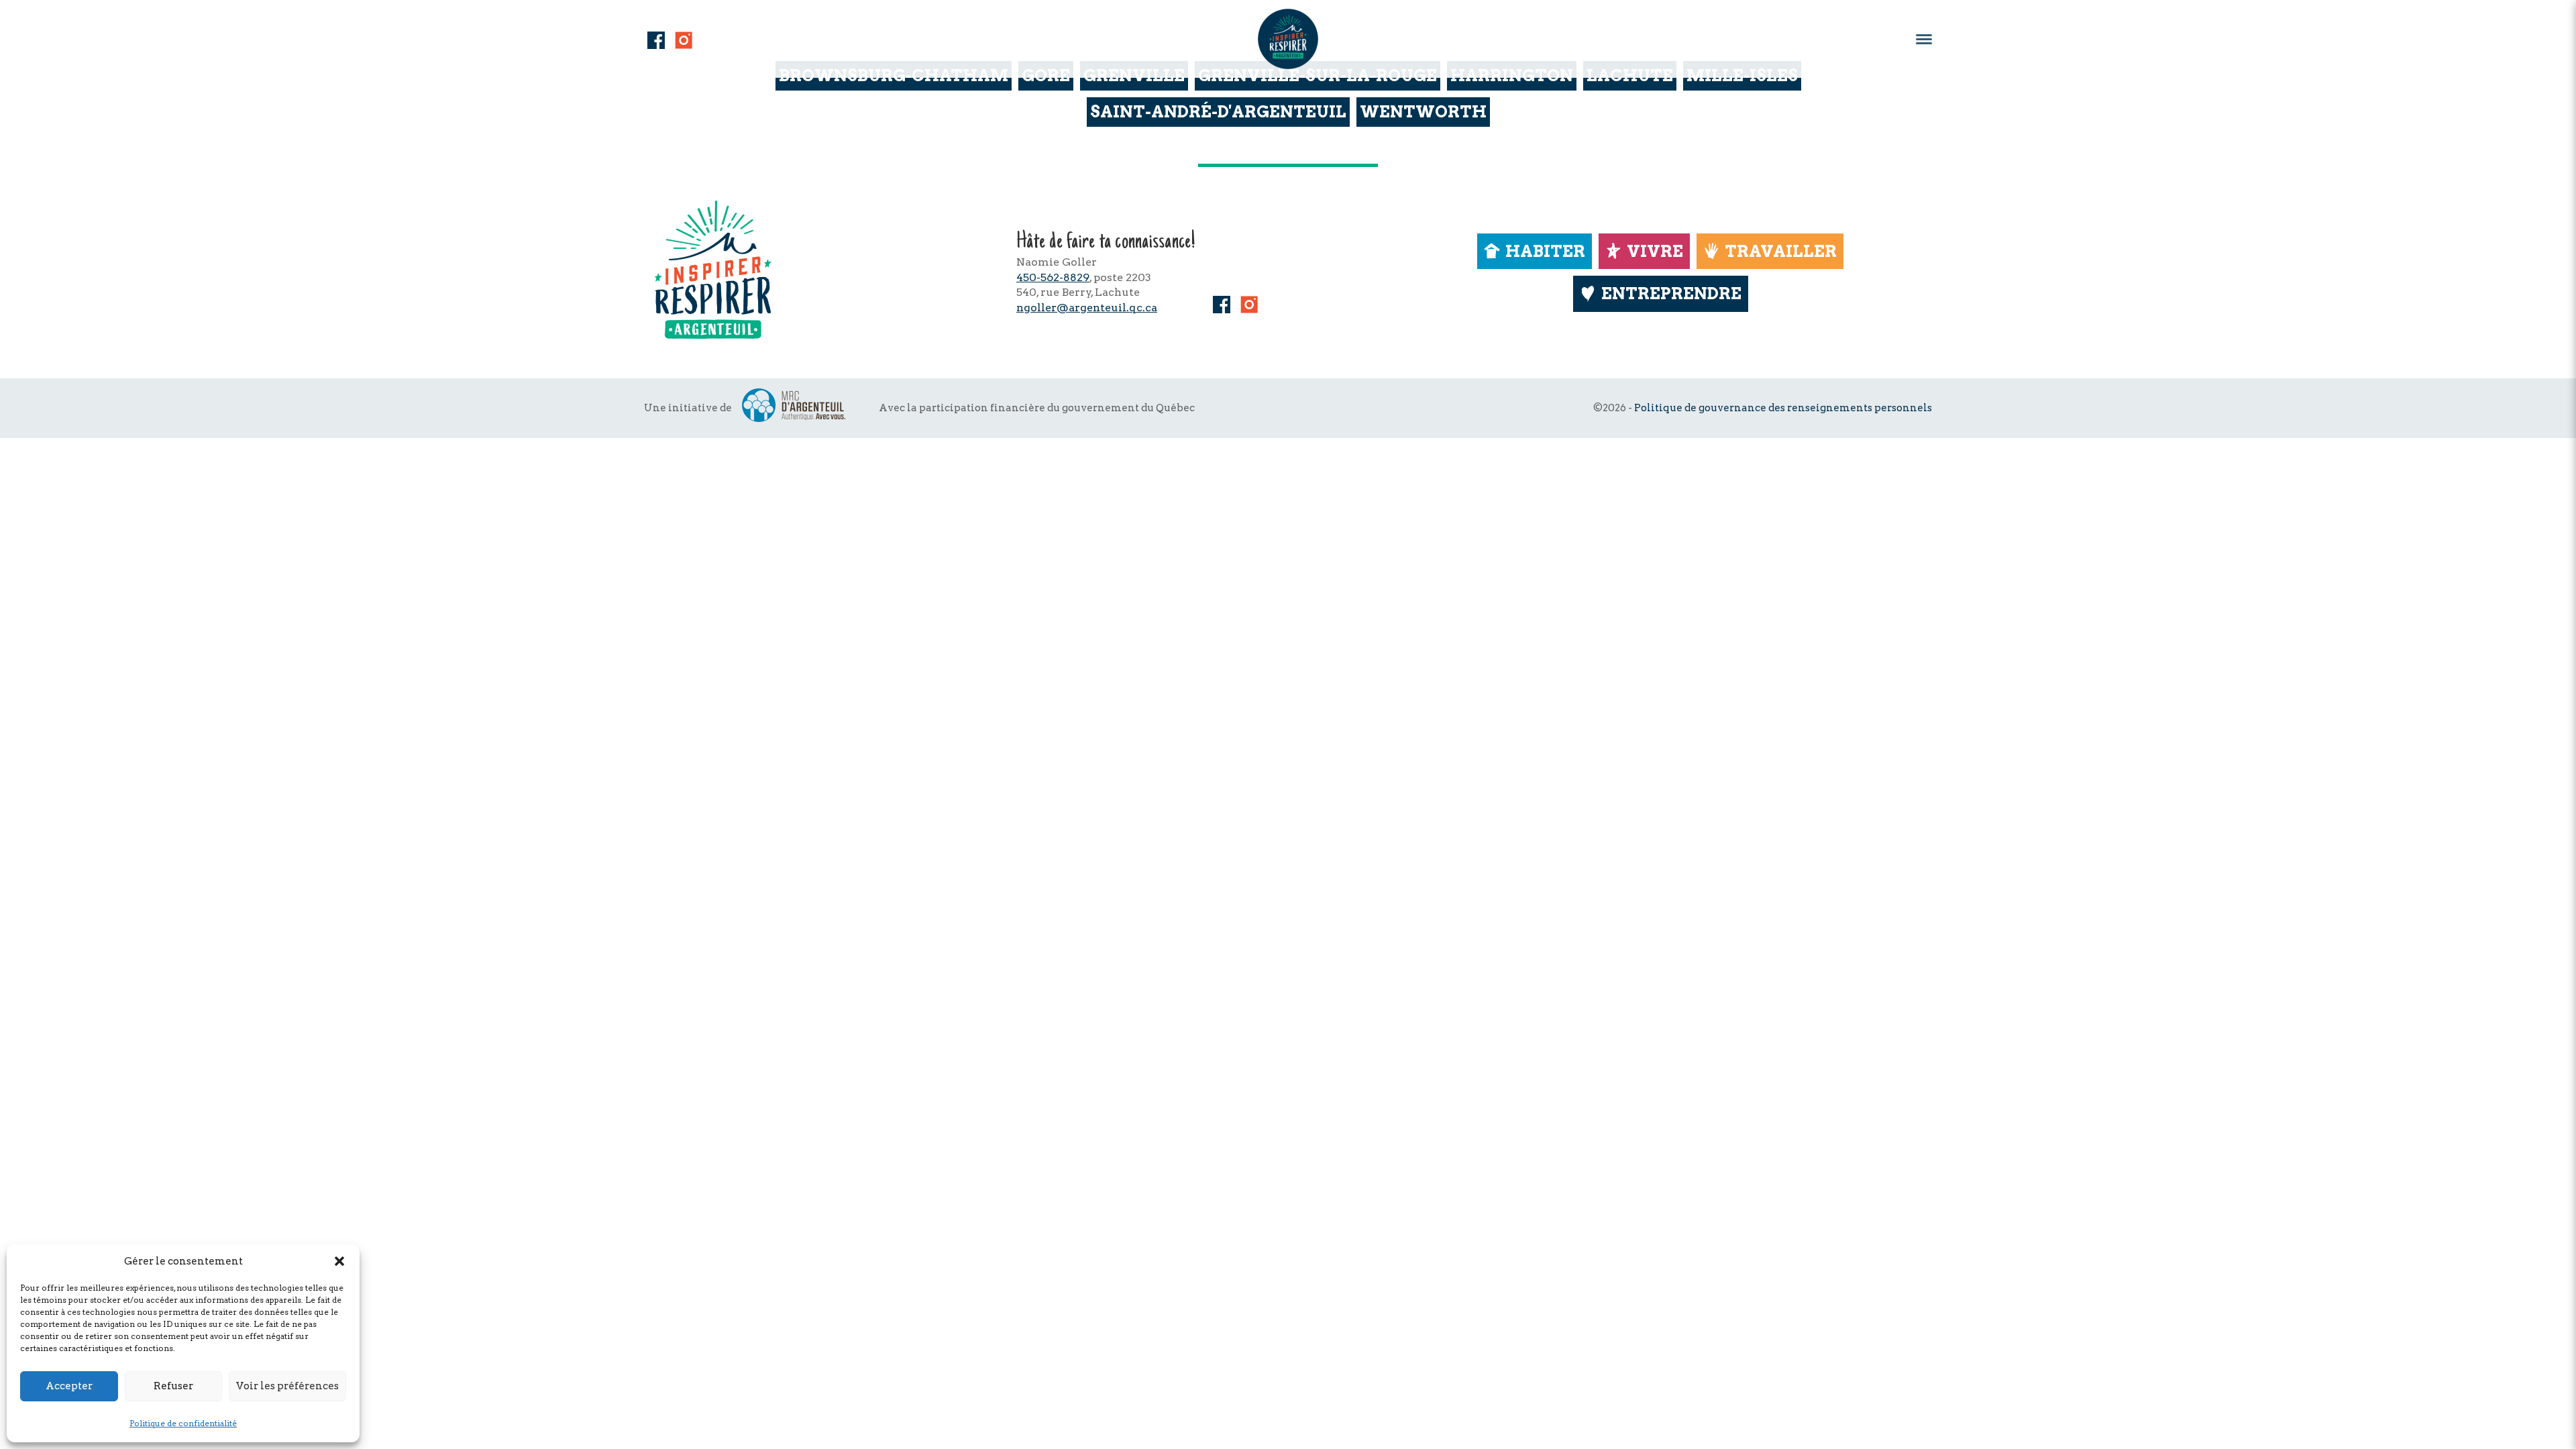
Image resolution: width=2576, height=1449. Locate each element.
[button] (339, 1261)
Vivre (1655, 251)
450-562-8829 (1053, 277)
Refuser (173, 1386)
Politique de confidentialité (183, 1423)
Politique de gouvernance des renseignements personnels (1783, 408)
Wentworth (1423, 112)
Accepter (69, 1386)
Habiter (1545, 251)
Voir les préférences (287, 1386)
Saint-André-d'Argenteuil (1218, 112)
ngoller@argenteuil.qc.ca (1087, 308)
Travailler (1781, 251)
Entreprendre (1671, 293)
